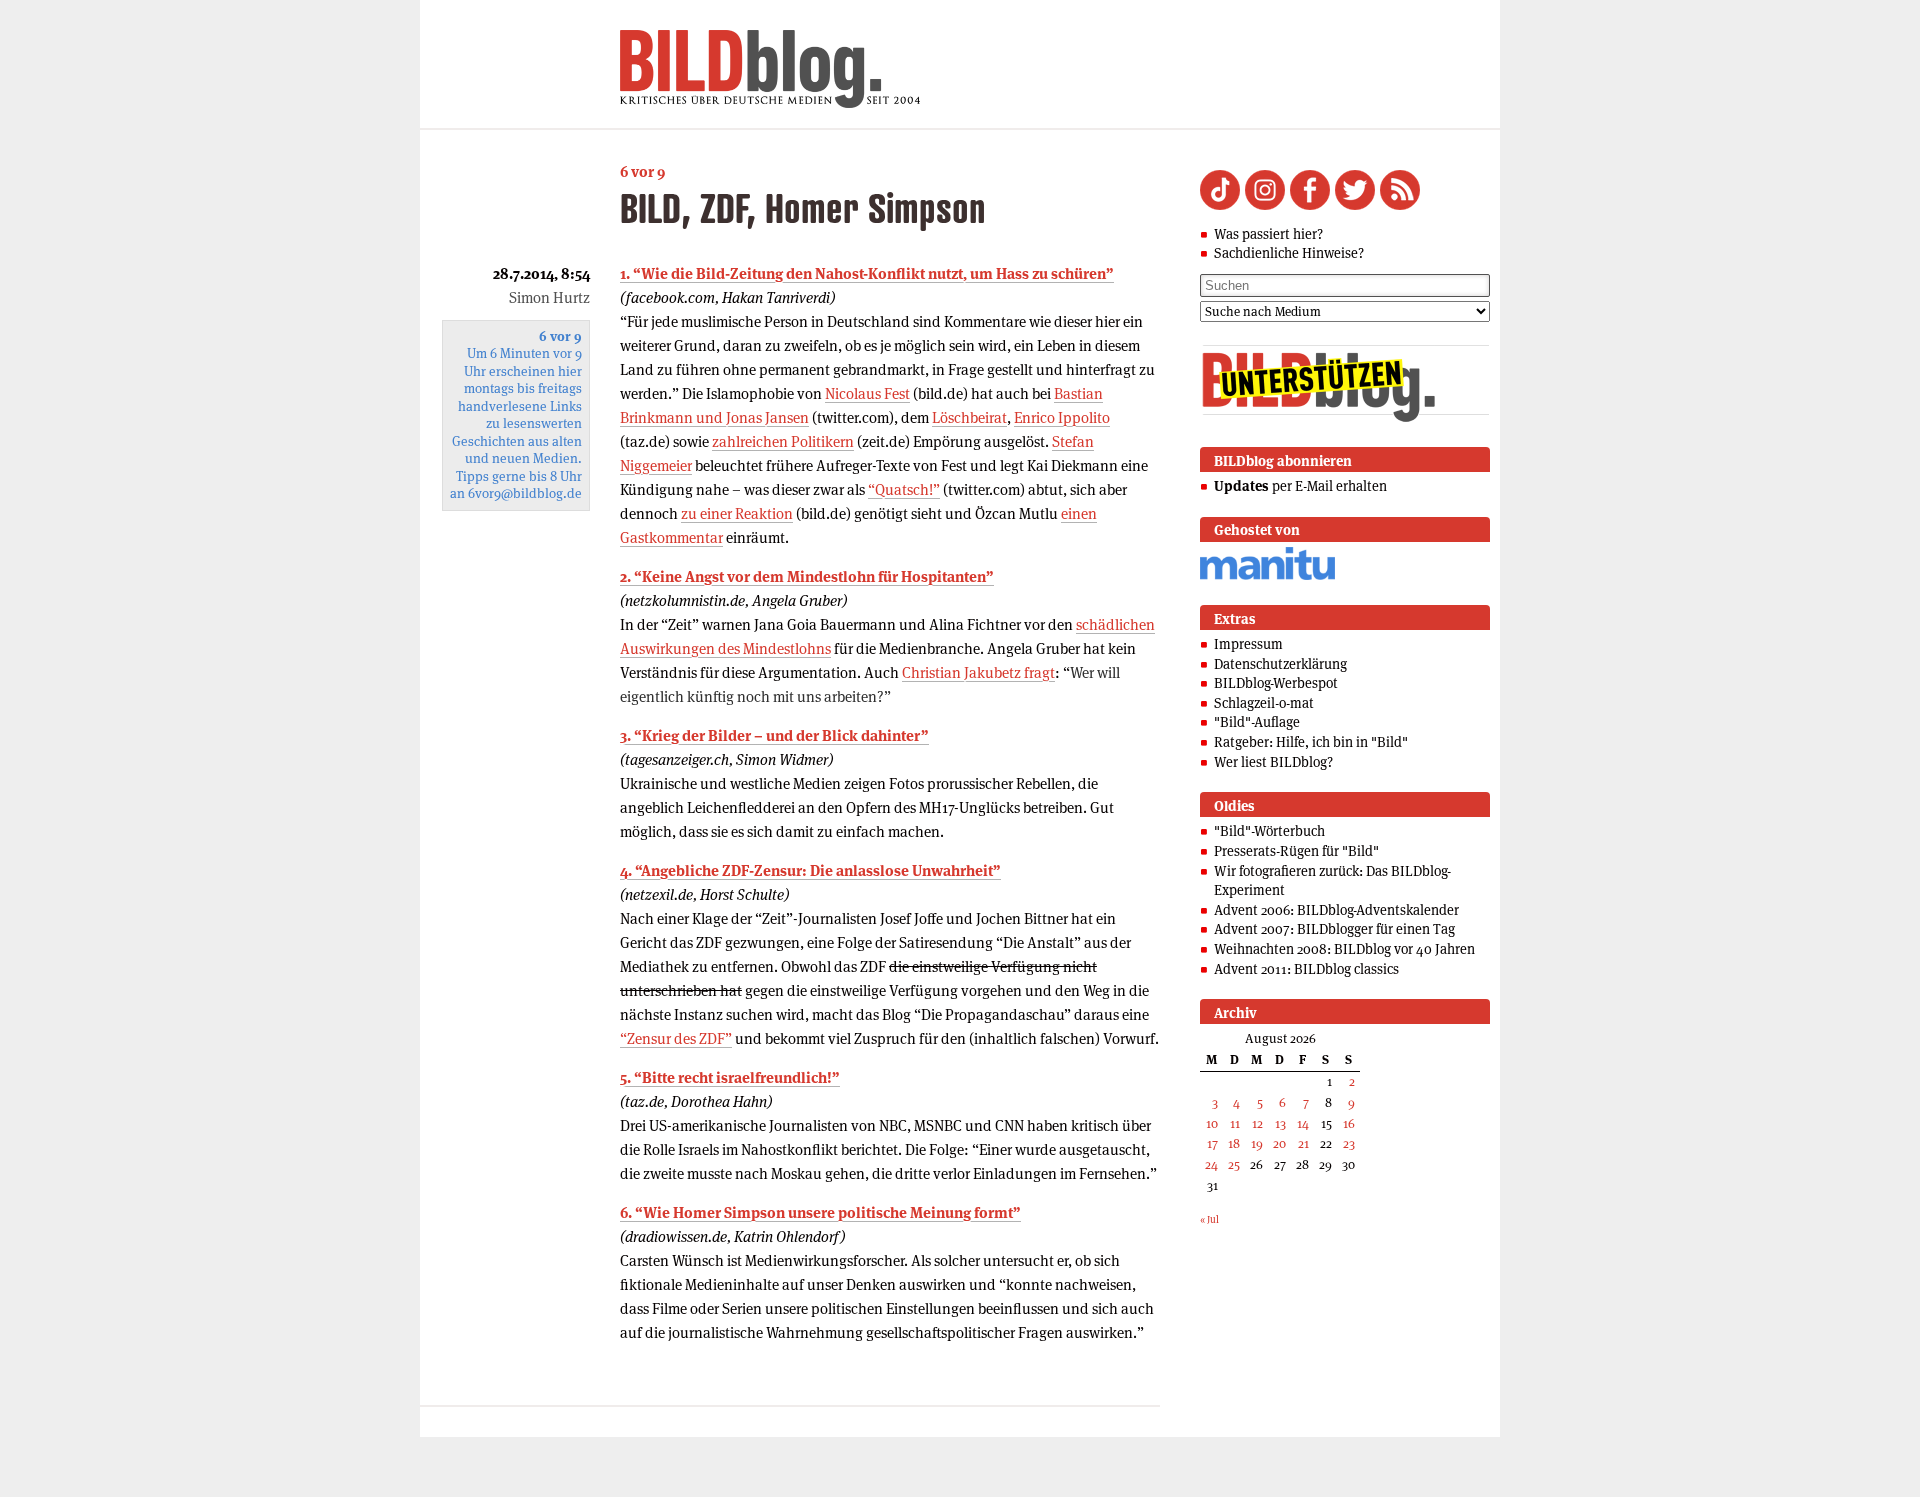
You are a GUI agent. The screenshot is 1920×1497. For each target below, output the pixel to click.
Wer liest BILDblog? (1273, 762)
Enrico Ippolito (1062, 417)
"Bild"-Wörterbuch (1269, 831)
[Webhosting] (1267, 576)
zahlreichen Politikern (783, 441)
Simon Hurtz (549, 297)
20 (1279, 1143)
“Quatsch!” (904, 489)
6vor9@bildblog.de (525, 493)
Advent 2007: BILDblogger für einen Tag (1334, 929)
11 (1235, 1123)
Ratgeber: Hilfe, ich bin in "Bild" (1311, 742)
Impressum (1248, 644)
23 (1349, 1143)
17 (1212, 1143)
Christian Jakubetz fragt (978, 672)
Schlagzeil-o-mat (1264, 703)
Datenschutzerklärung (1280, 664)
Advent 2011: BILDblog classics (1306, 969)
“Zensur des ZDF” (676, 1038)
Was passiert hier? (1268, 234)
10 (1212, 1123)
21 (1303, 1143)
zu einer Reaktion (737, 513)
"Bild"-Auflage (1257, 722)
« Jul (1209, 1219)
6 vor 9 (642, 171)
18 (1234, 1143)
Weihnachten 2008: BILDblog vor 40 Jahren (1344, 949)
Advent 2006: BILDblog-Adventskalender (1336, 910)
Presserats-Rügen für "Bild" (1296, 851)
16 (1349, 1123)
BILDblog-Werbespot (1276, 683)
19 (1257, 1143)
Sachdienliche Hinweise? (1289, 253)
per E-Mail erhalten (1300, 486)
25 (1234, 1164)
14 (1303, 1123)
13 (1280, 1123)
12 (1257, 1123)
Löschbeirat (969, 417)
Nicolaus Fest (867, 393)
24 (1211, 1164)
